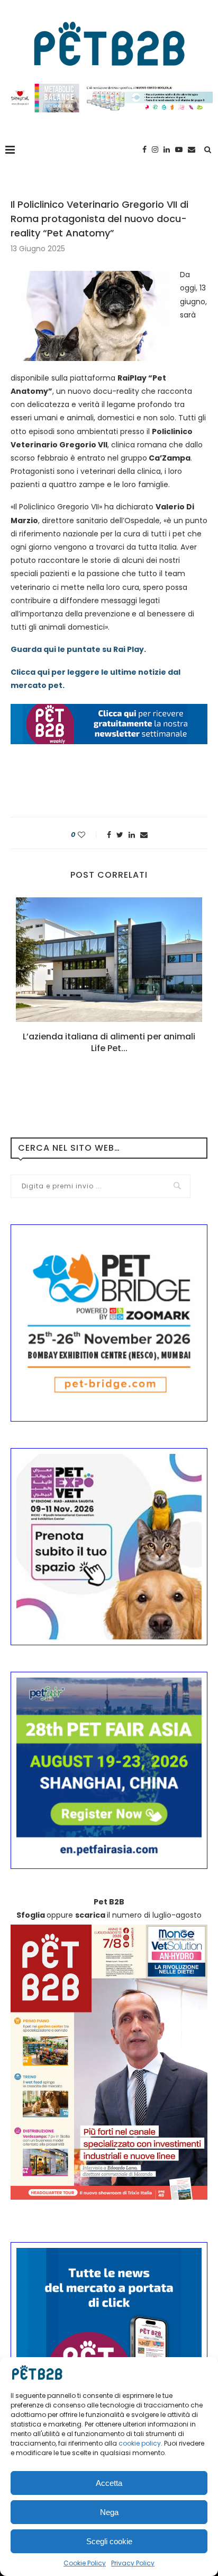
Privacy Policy (133, 2563)
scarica (90, 1915)
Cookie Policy (85, 2563)
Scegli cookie (109, 2541)
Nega (109, 2512)
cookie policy (140, 2443)
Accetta (109, 2483)
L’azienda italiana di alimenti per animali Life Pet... (109, 1042)
